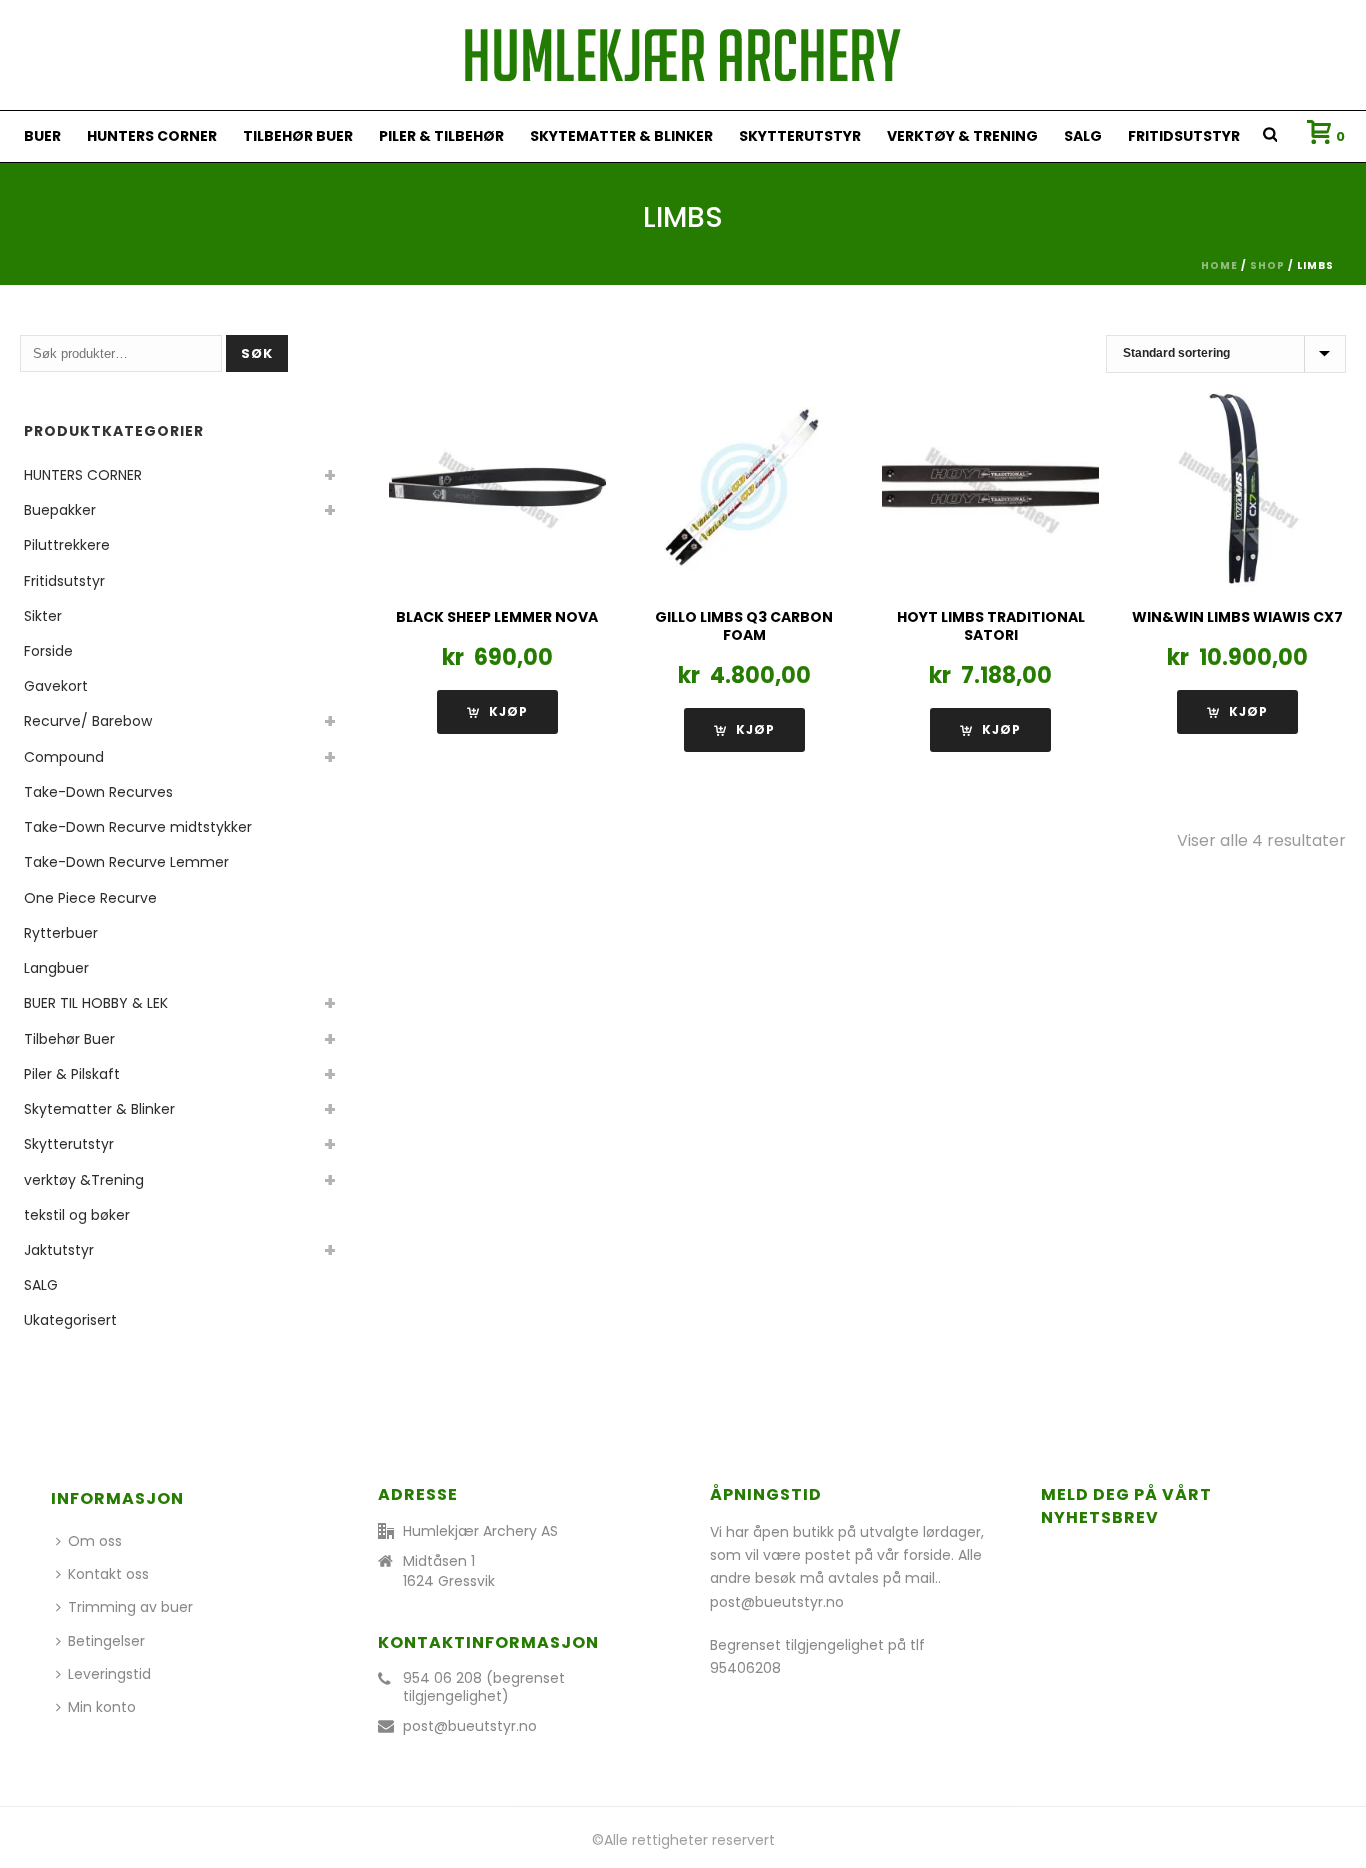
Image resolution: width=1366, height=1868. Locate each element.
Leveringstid (109, 1674)
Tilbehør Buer (298, 136)
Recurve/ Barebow (88, 721)
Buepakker (60, 510)
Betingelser (106, 1641)
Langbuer (56, 968)
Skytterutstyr (800, 136)
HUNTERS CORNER (152, 136)
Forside (48, 651)
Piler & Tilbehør (441, 136)
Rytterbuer (61, 933)
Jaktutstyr (59, 1250)
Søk (257, 353)
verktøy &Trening (84, 1180)
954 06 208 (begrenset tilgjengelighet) (484, 1687)
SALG (1083, 136)
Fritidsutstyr (1184, 136)
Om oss (95, 1541)
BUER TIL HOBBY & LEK (96, 1003)
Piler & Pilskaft (72, 1074)
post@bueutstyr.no (470, 1726)
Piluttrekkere (67, 545)
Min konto (102, 1707)
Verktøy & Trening (962, 136)
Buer (42, 136)
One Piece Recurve (90, 898)
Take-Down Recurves (98, 792)
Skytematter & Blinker (621, 136)
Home (1219, 265)
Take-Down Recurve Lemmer (126, 862)
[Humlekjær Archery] (683, 55)
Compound (64, 757)
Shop (1267, 265)
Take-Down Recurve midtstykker (138, 827)
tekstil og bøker (77, 1215)
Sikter (43, 616)
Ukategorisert (70, 1320)
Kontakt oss (108, 1574)
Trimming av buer (130, 1607)
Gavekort (56, 686)
